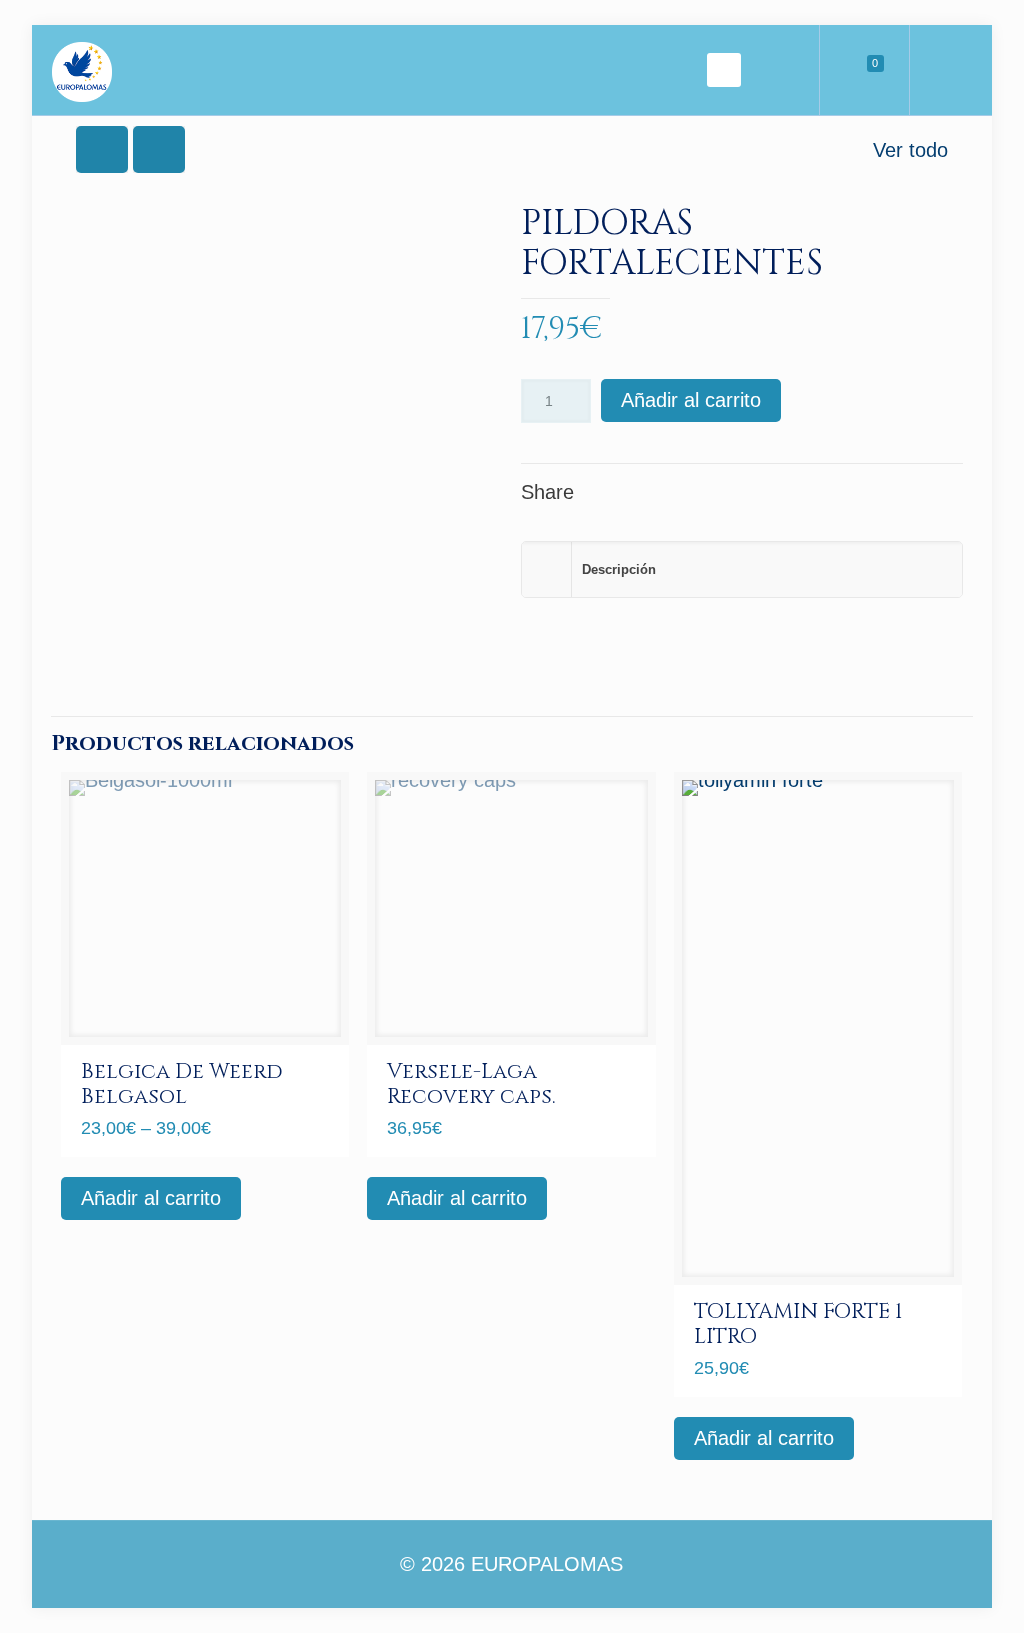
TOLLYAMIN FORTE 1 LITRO (798, 1324)
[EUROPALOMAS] (82, 70)
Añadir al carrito (691, 400)
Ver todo (910, 150)
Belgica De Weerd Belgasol (182, 1084)
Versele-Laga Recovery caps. (471, 1084)
